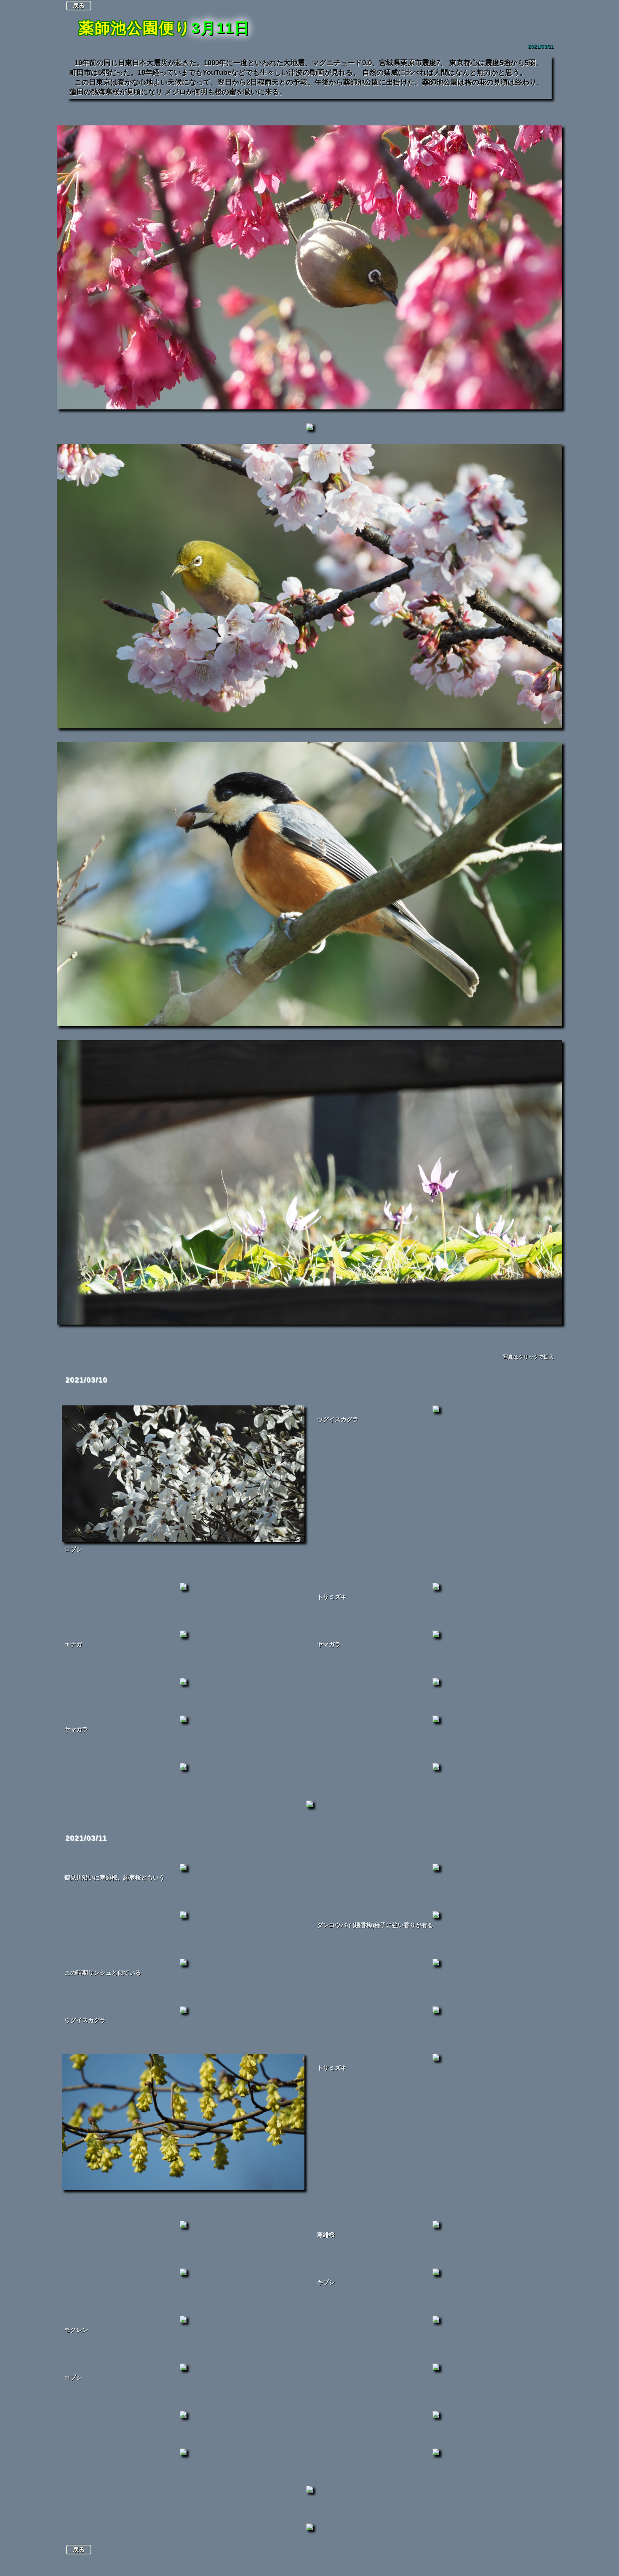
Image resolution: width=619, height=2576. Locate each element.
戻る (79, 5)
